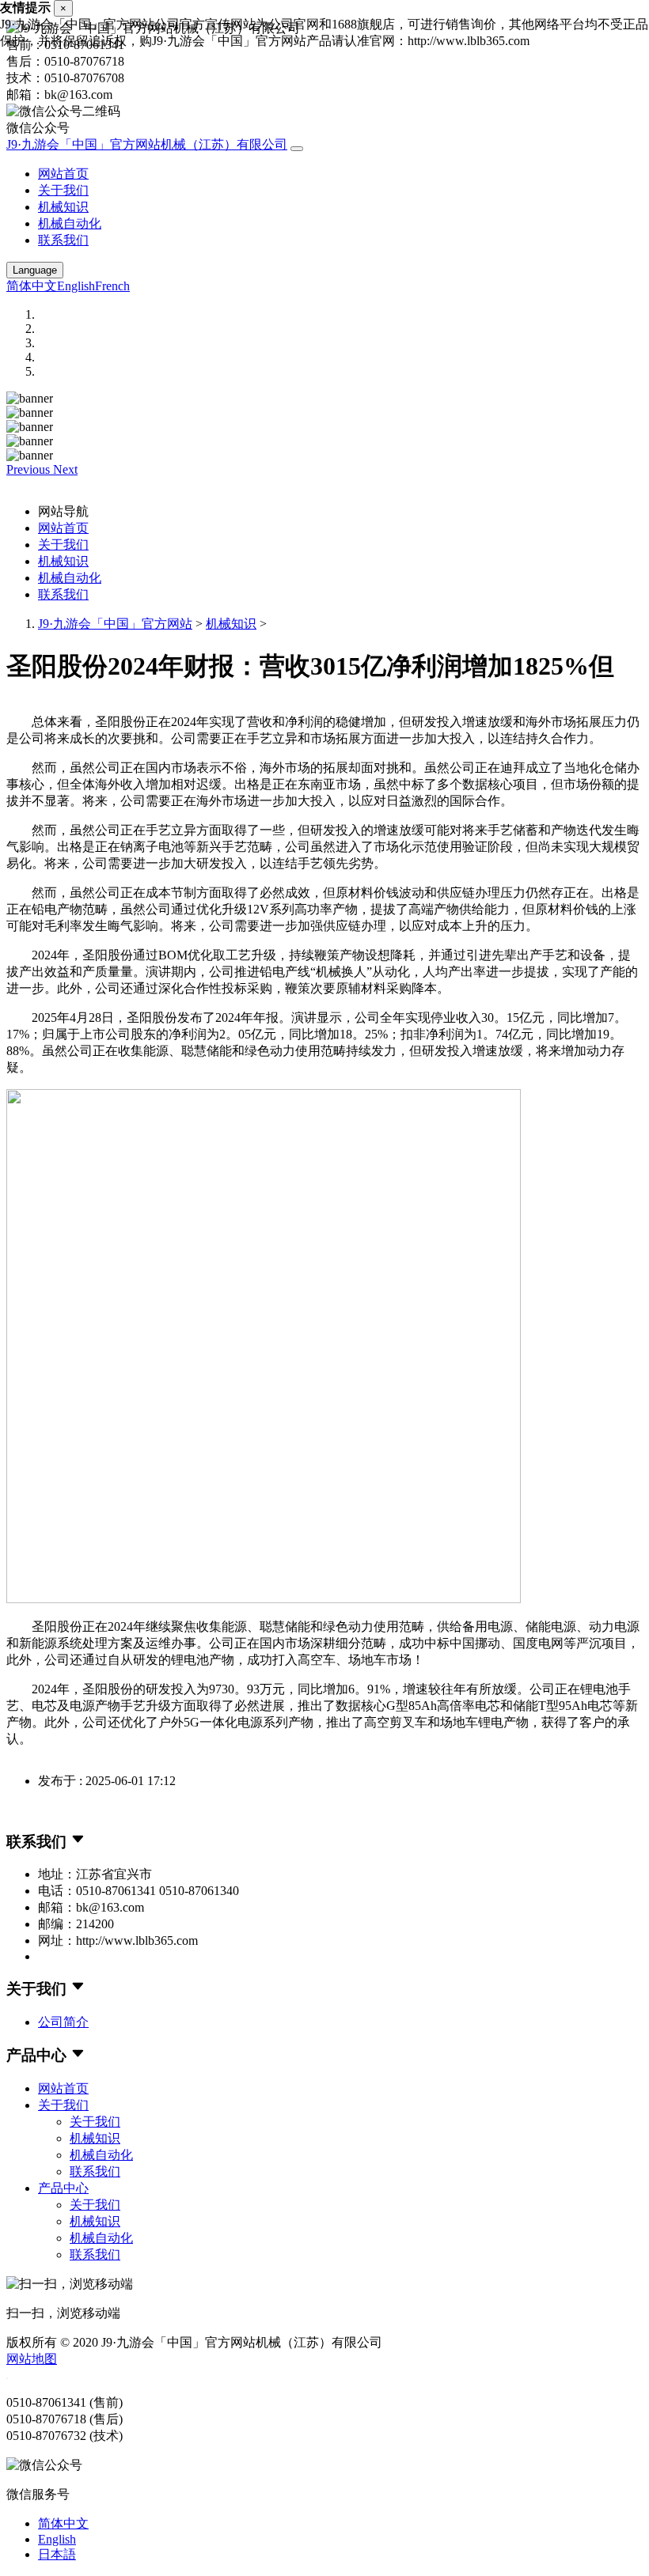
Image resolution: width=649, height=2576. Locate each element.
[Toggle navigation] (297, 149)
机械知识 (63, 207)
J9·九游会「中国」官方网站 (115, 624)
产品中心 (63, 2188)
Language (35, 270)
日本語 (57, 2554)
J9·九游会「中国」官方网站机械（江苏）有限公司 (147, 144)
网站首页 (63, 174)
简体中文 (32, 286)
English (76, 286)
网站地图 (32, 2359)
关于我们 (63, 190)
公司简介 (63, 2022)
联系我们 (63, 240)
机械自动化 (70, 223)
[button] (30, 469)
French (112, 286)
